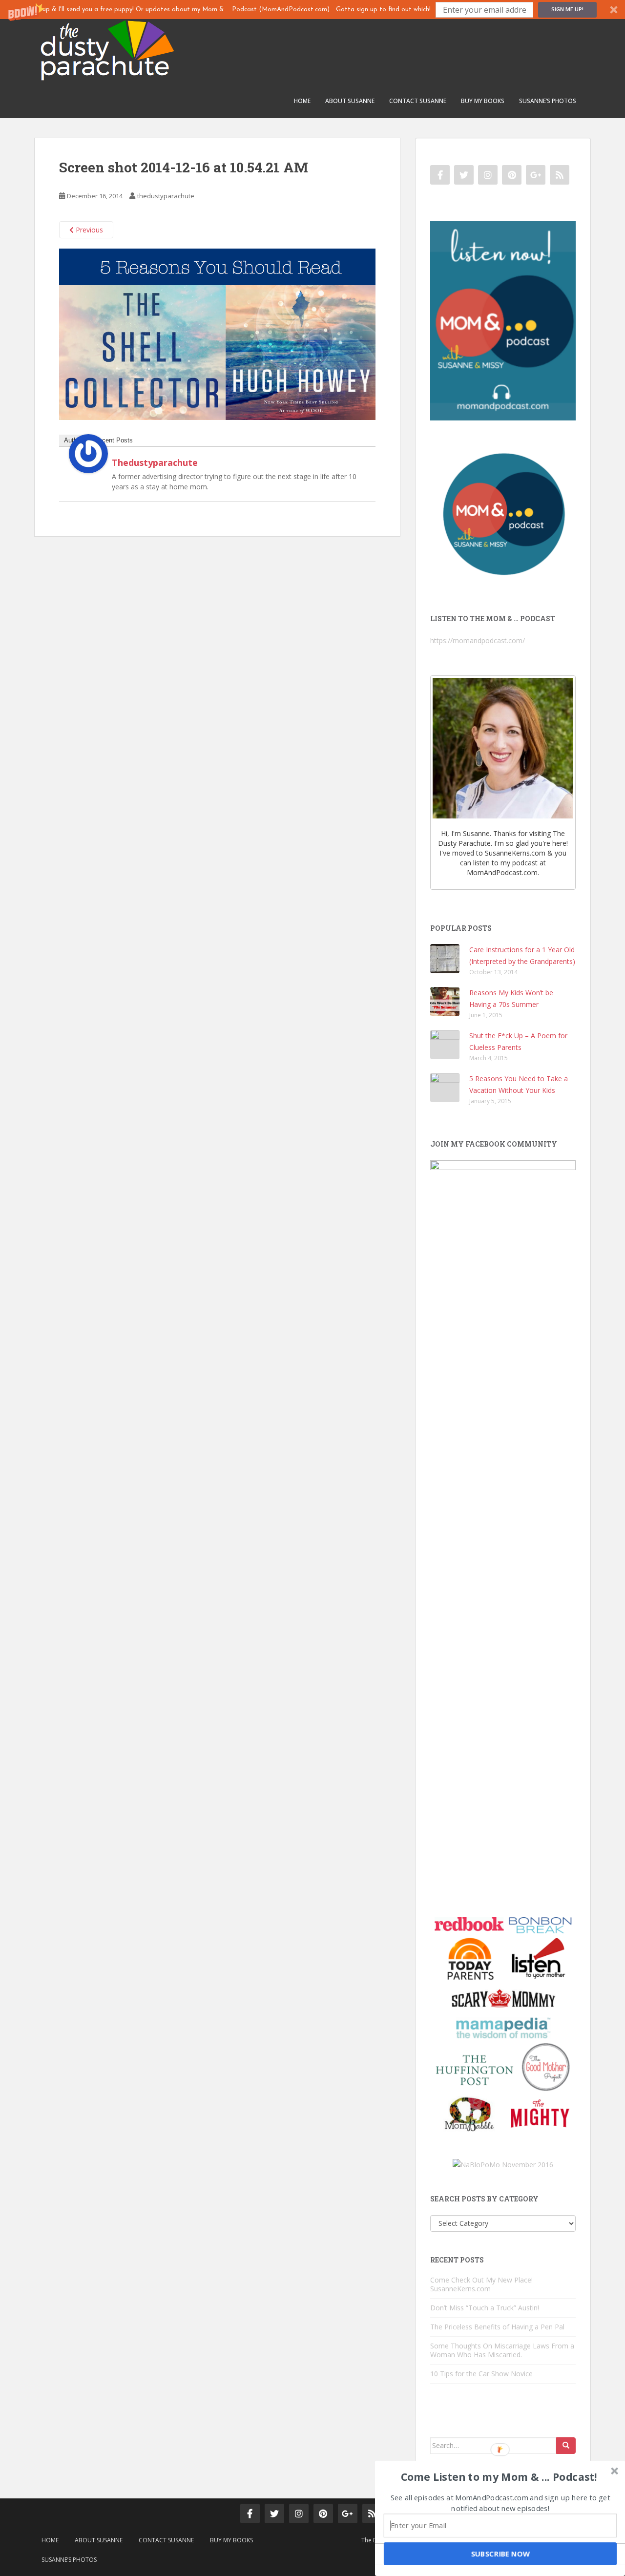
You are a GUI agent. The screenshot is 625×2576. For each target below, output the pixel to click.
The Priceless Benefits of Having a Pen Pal (497, 2327)
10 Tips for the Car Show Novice (481, 2374)
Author (73, 440)
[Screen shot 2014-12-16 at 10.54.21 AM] (217, 333)
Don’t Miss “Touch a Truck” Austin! (485, 2308)
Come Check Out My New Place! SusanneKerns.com (481, 2284)
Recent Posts (114, 440)
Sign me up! (567, 9)
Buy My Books (483, 101)
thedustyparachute (166, 196)
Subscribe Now (500, 2554)
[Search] (566, 2446)
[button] (312, 10)
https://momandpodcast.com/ (478, 640)
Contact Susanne (418, 101)
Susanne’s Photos (548, 101)
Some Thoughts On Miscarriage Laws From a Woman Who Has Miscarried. (502, 2350)
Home (302, 101)
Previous (88, 230)
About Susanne (350, 101)
